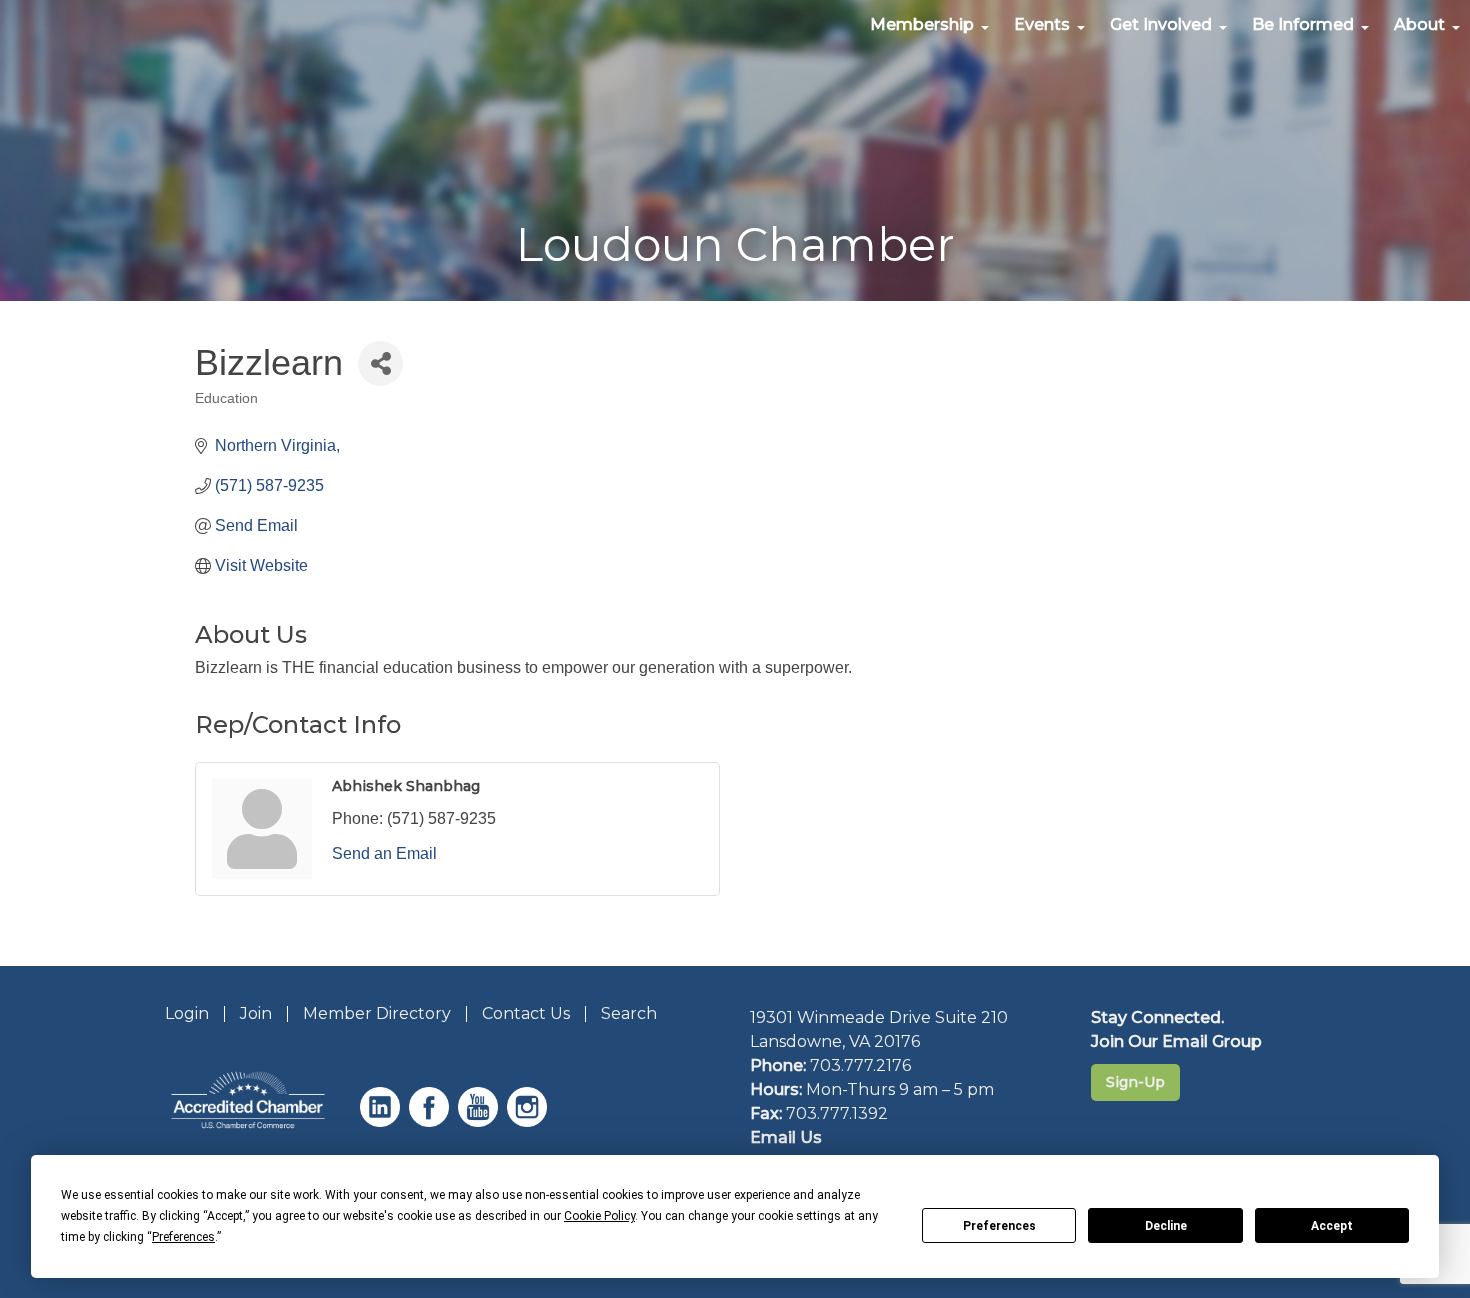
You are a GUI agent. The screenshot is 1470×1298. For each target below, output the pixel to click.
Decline (1166, 1226)
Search (629, 1013)
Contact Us (526, 1013)
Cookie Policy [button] (599, 1216)
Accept (1332, 1226)
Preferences (999, 1226)
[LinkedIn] (382, 1121)
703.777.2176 (860, 1065)
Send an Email (384, 853)
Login (187, 1013)
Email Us (786, 1137)
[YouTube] (480, 1121)
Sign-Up (1135, 1082)
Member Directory (377, 1013)
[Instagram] (529, 1121)
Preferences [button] (183, 1237)
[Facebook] (431, 1121)
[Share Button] (380, 363)
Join (256, 1013)
